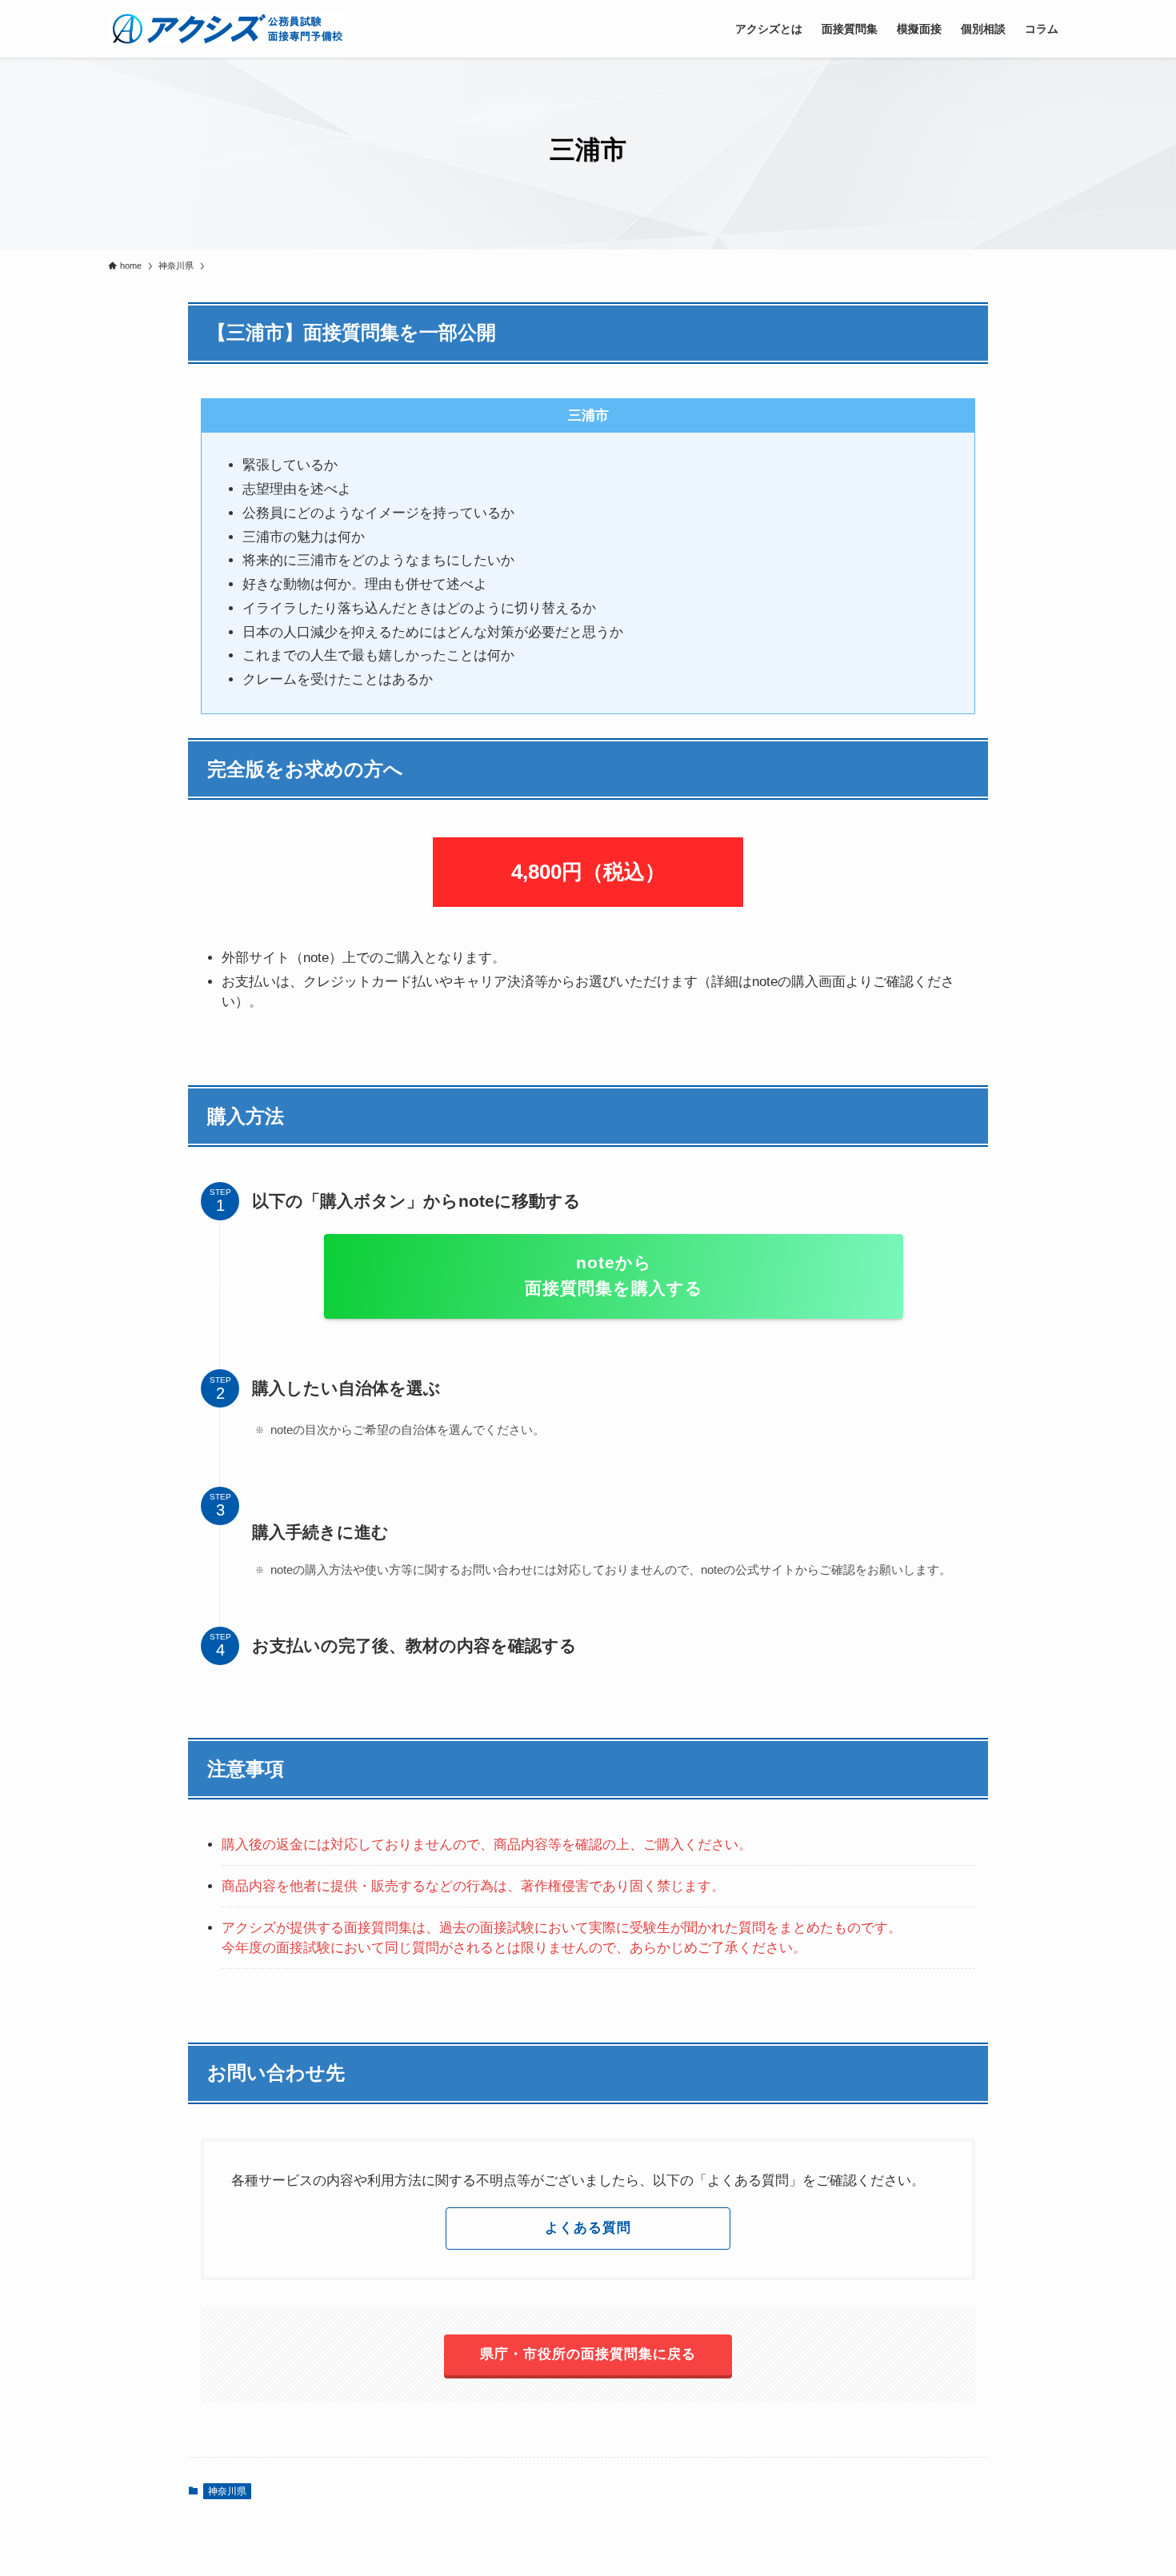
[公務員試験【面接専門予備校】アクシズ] (226, 29)
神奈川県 (227, 2491)
